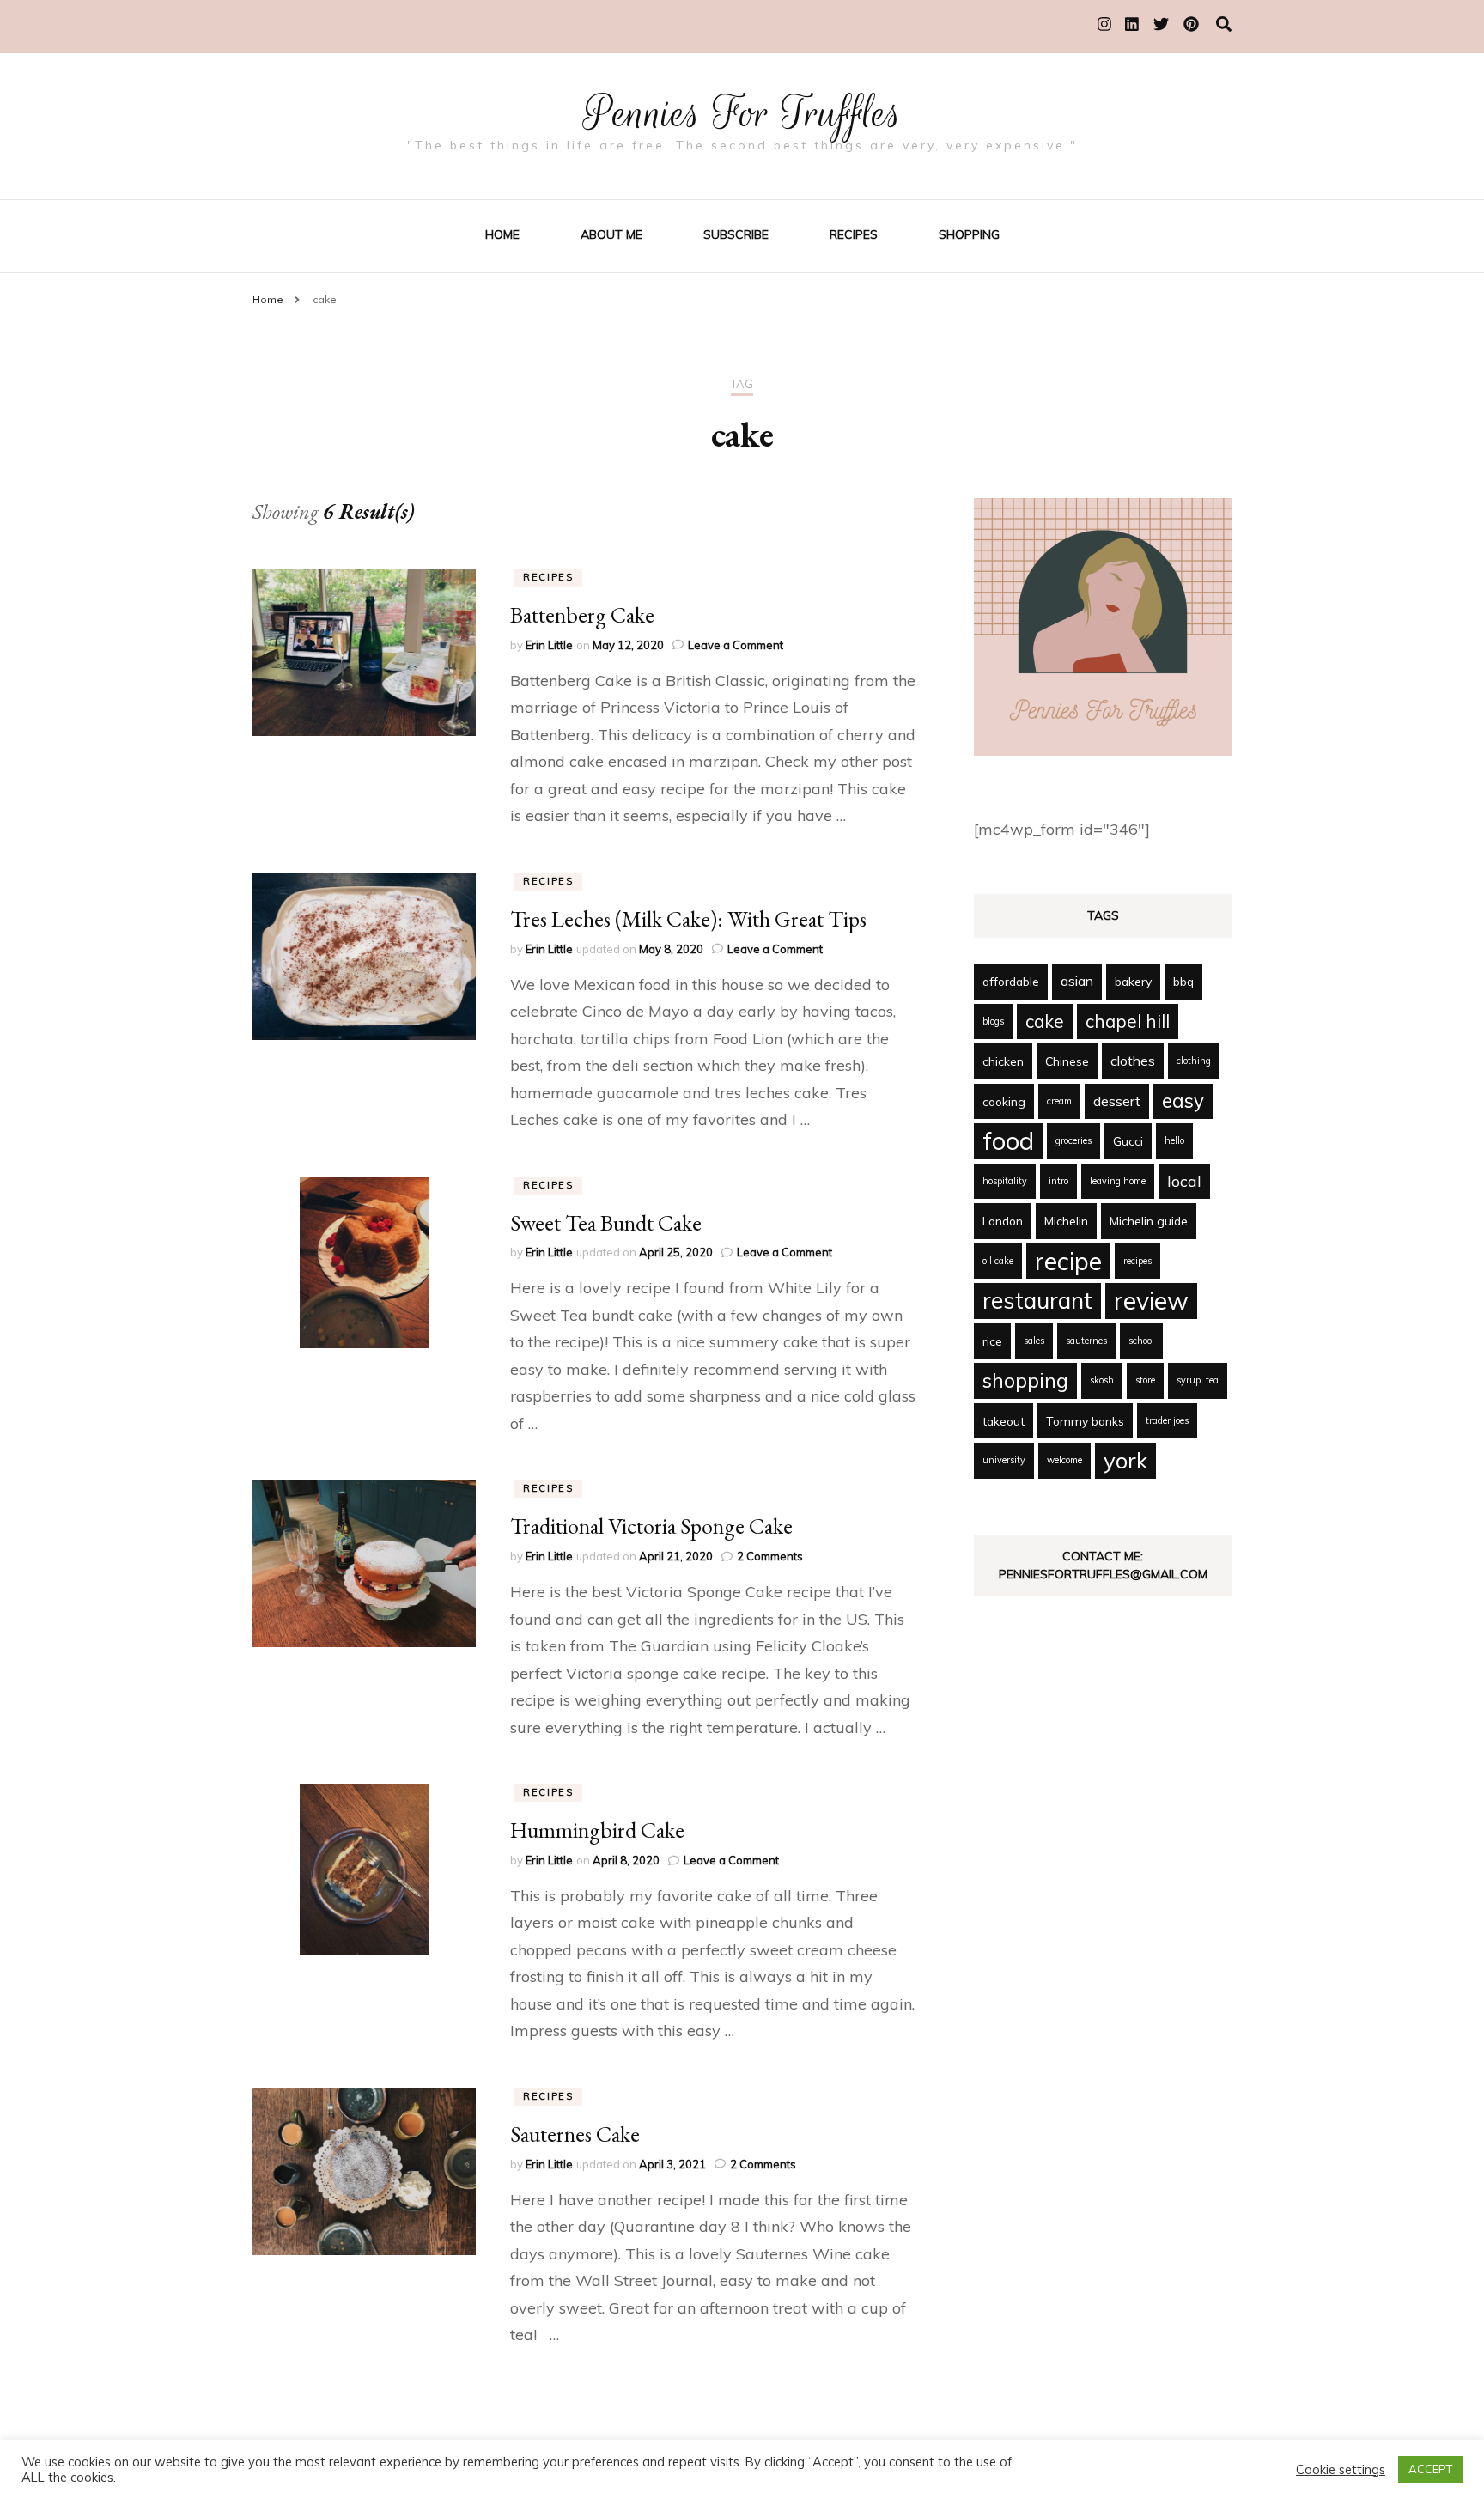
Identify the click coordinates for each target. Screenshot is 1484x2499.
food (1008, 1140)
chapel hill (1128, 1021)
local (1184, 1181)
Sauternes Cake (575, 2134)
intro (1058, 1181)
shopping (1025, 1380)
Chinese (1067, 1061)
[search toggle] (1224, 24)
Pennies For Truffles (742, 113)
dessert (1117, 1101)
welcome (1064, 1460)
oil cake (998, 1261)
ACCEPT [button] (1430, 2469)
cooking (1004, 1101)
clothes (1133, 1061)
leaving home (1118, 1181)
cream (1059, 1101)
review (1151, 1300)
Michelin (1066, 1221)
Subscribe (736, 234)
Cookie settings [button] (1341, 2470)
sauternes (1086, 1341)
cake (1045, 1021)
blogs (993, 1021)
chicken (1003, 1061)
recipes (1137, 1261)
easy (1183, 1101)
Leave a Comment (736, 645)
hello (1174, 1140)
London (1003, 1221)
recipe (1068, 1261)
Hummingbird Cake (597, 1830)
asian (1077, 981)
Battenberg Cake (582, 615)
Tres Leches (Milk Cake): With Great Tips (688, 919)
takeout (1004, 1421)
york (1125, 1460)
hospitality (1005, 1181)
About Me (611, 234)
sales (1034, 1341)
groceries (1073, 1140)
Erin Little (549, 645)
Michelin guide (1149, 1221)
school (1141, 1341)
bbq (1183, 981)
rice (992, 1341)
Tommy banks (1085, 1421)
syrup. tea (1198, 1380)
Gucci (1128, 1141)
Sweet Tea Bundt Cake (606, 1223)
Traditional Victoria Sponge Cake (651, 1526)
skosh (1102, 1380)
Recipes (854, 234)
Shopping (969, 234)
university (1004, 1460)
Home (502, 234)
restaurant (1037, 1300)
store (1145, 1380)
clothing (1194, 1061)
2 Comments (770, 1556)
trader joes (1167, 1420)
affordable (1011, 981)
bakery (1133, 981)
